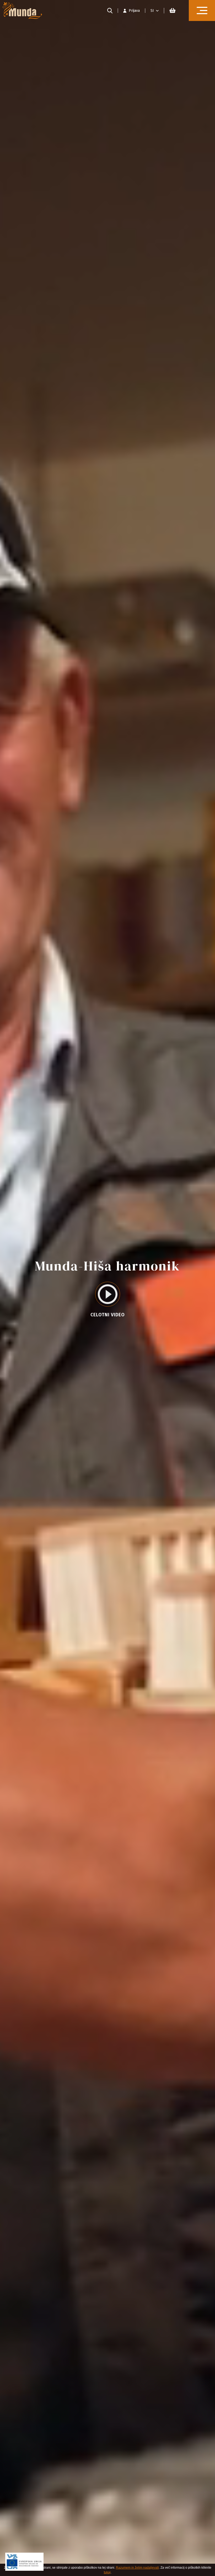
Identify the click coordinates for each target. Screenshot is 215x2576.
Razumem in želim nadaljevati (137, 2568)
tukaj (107, 2572)
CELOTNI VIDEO (108, 1315)
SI (152, 11)
